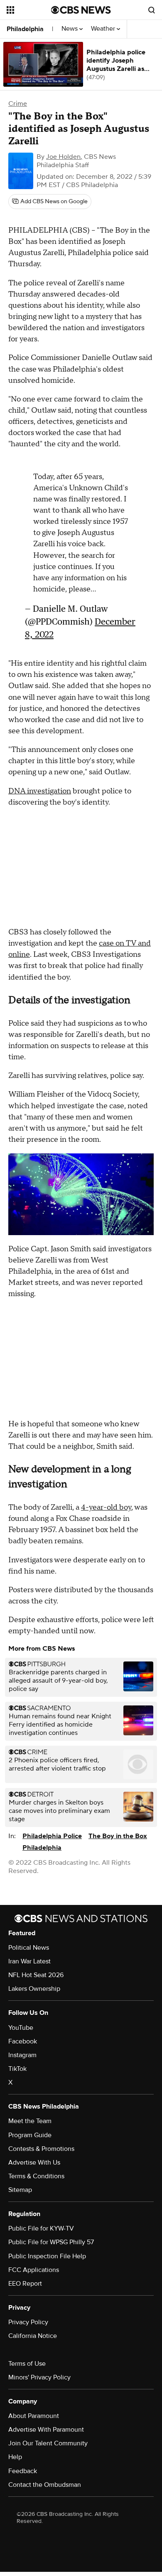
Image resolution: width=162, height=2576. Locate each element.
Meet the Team (30, 2121)
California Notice (33, 2336)
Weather (104, 29)
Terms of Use (27, 2364)
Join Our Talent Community (48, 2443)
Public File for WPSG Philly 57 (51, 2242)
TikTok (17, 2069)
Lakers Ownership (34, 1989)
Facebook (23, 2041)
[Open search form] (152, 10)
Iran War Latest (29, 1961)
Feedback (23, 2471)
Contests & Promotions (41, 2149)
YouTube (21, 2028)
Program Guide (30, 2135)
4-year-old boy (106, 1507)
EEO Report (25, 2284)
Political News (29, 1948)
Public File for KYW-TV (41, 2228)
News (70, 29)
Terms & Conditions (36, 2176)
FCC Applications (34, 2270)
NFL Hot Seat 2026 (36, 1975)
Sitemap (20, 2190)
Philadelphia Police (52, 1836)
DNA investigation (40, 791)
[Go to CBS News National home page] (81, 10)
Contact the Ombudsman (45, 2485)
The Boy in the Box (118, 1836)
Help (15, 2457)
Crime (18, 104)
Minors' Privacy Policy (39, 2377)
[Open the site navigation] (29, 10)
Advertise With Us (34, 2162)
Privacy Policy (28, 2322)
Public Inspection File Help (47, 2256)
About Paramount (34, 2416)
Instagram (22, 2055)
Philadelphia (25, 29)
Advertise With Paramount (46, 2430)
